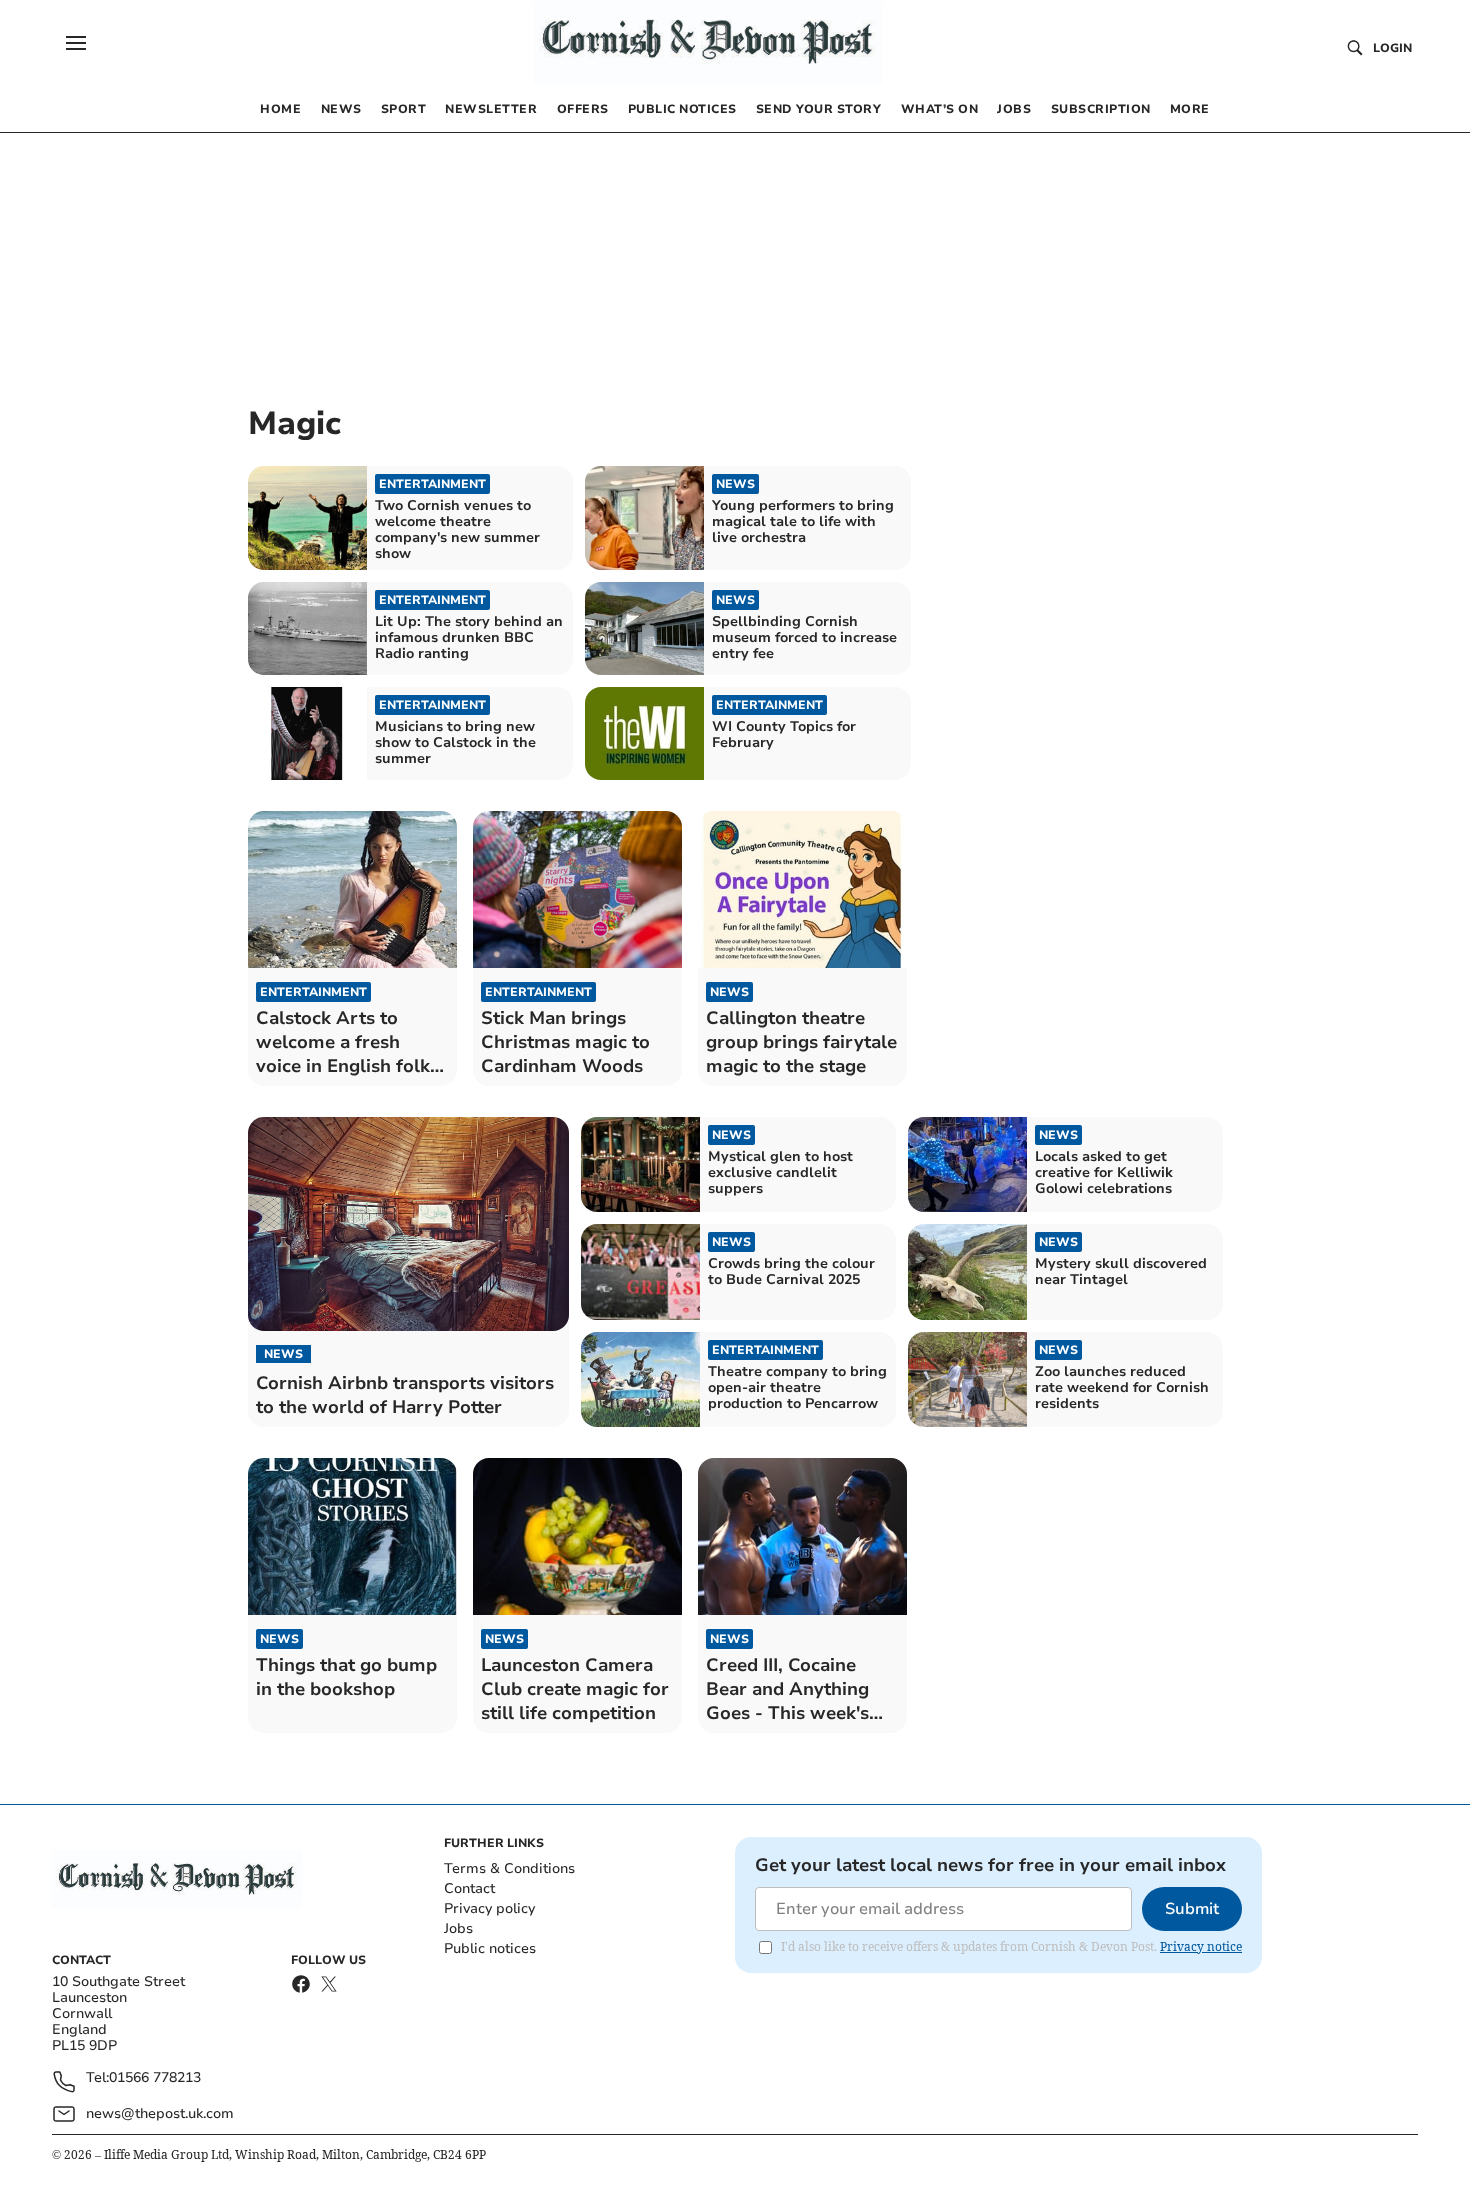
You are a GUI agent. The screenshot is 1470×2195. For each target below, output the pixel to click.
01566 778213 (155, 2078)
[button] (76, 43)
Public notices (490, 1948)
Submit (1192, 1909)
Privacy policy (489, 1908)
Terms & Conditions (509, 1868)
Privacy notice (1201, 1946)
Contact (469, 1888)
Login (1392, 48)
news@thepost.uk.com (160, 2113)
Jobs (458, 1928)
